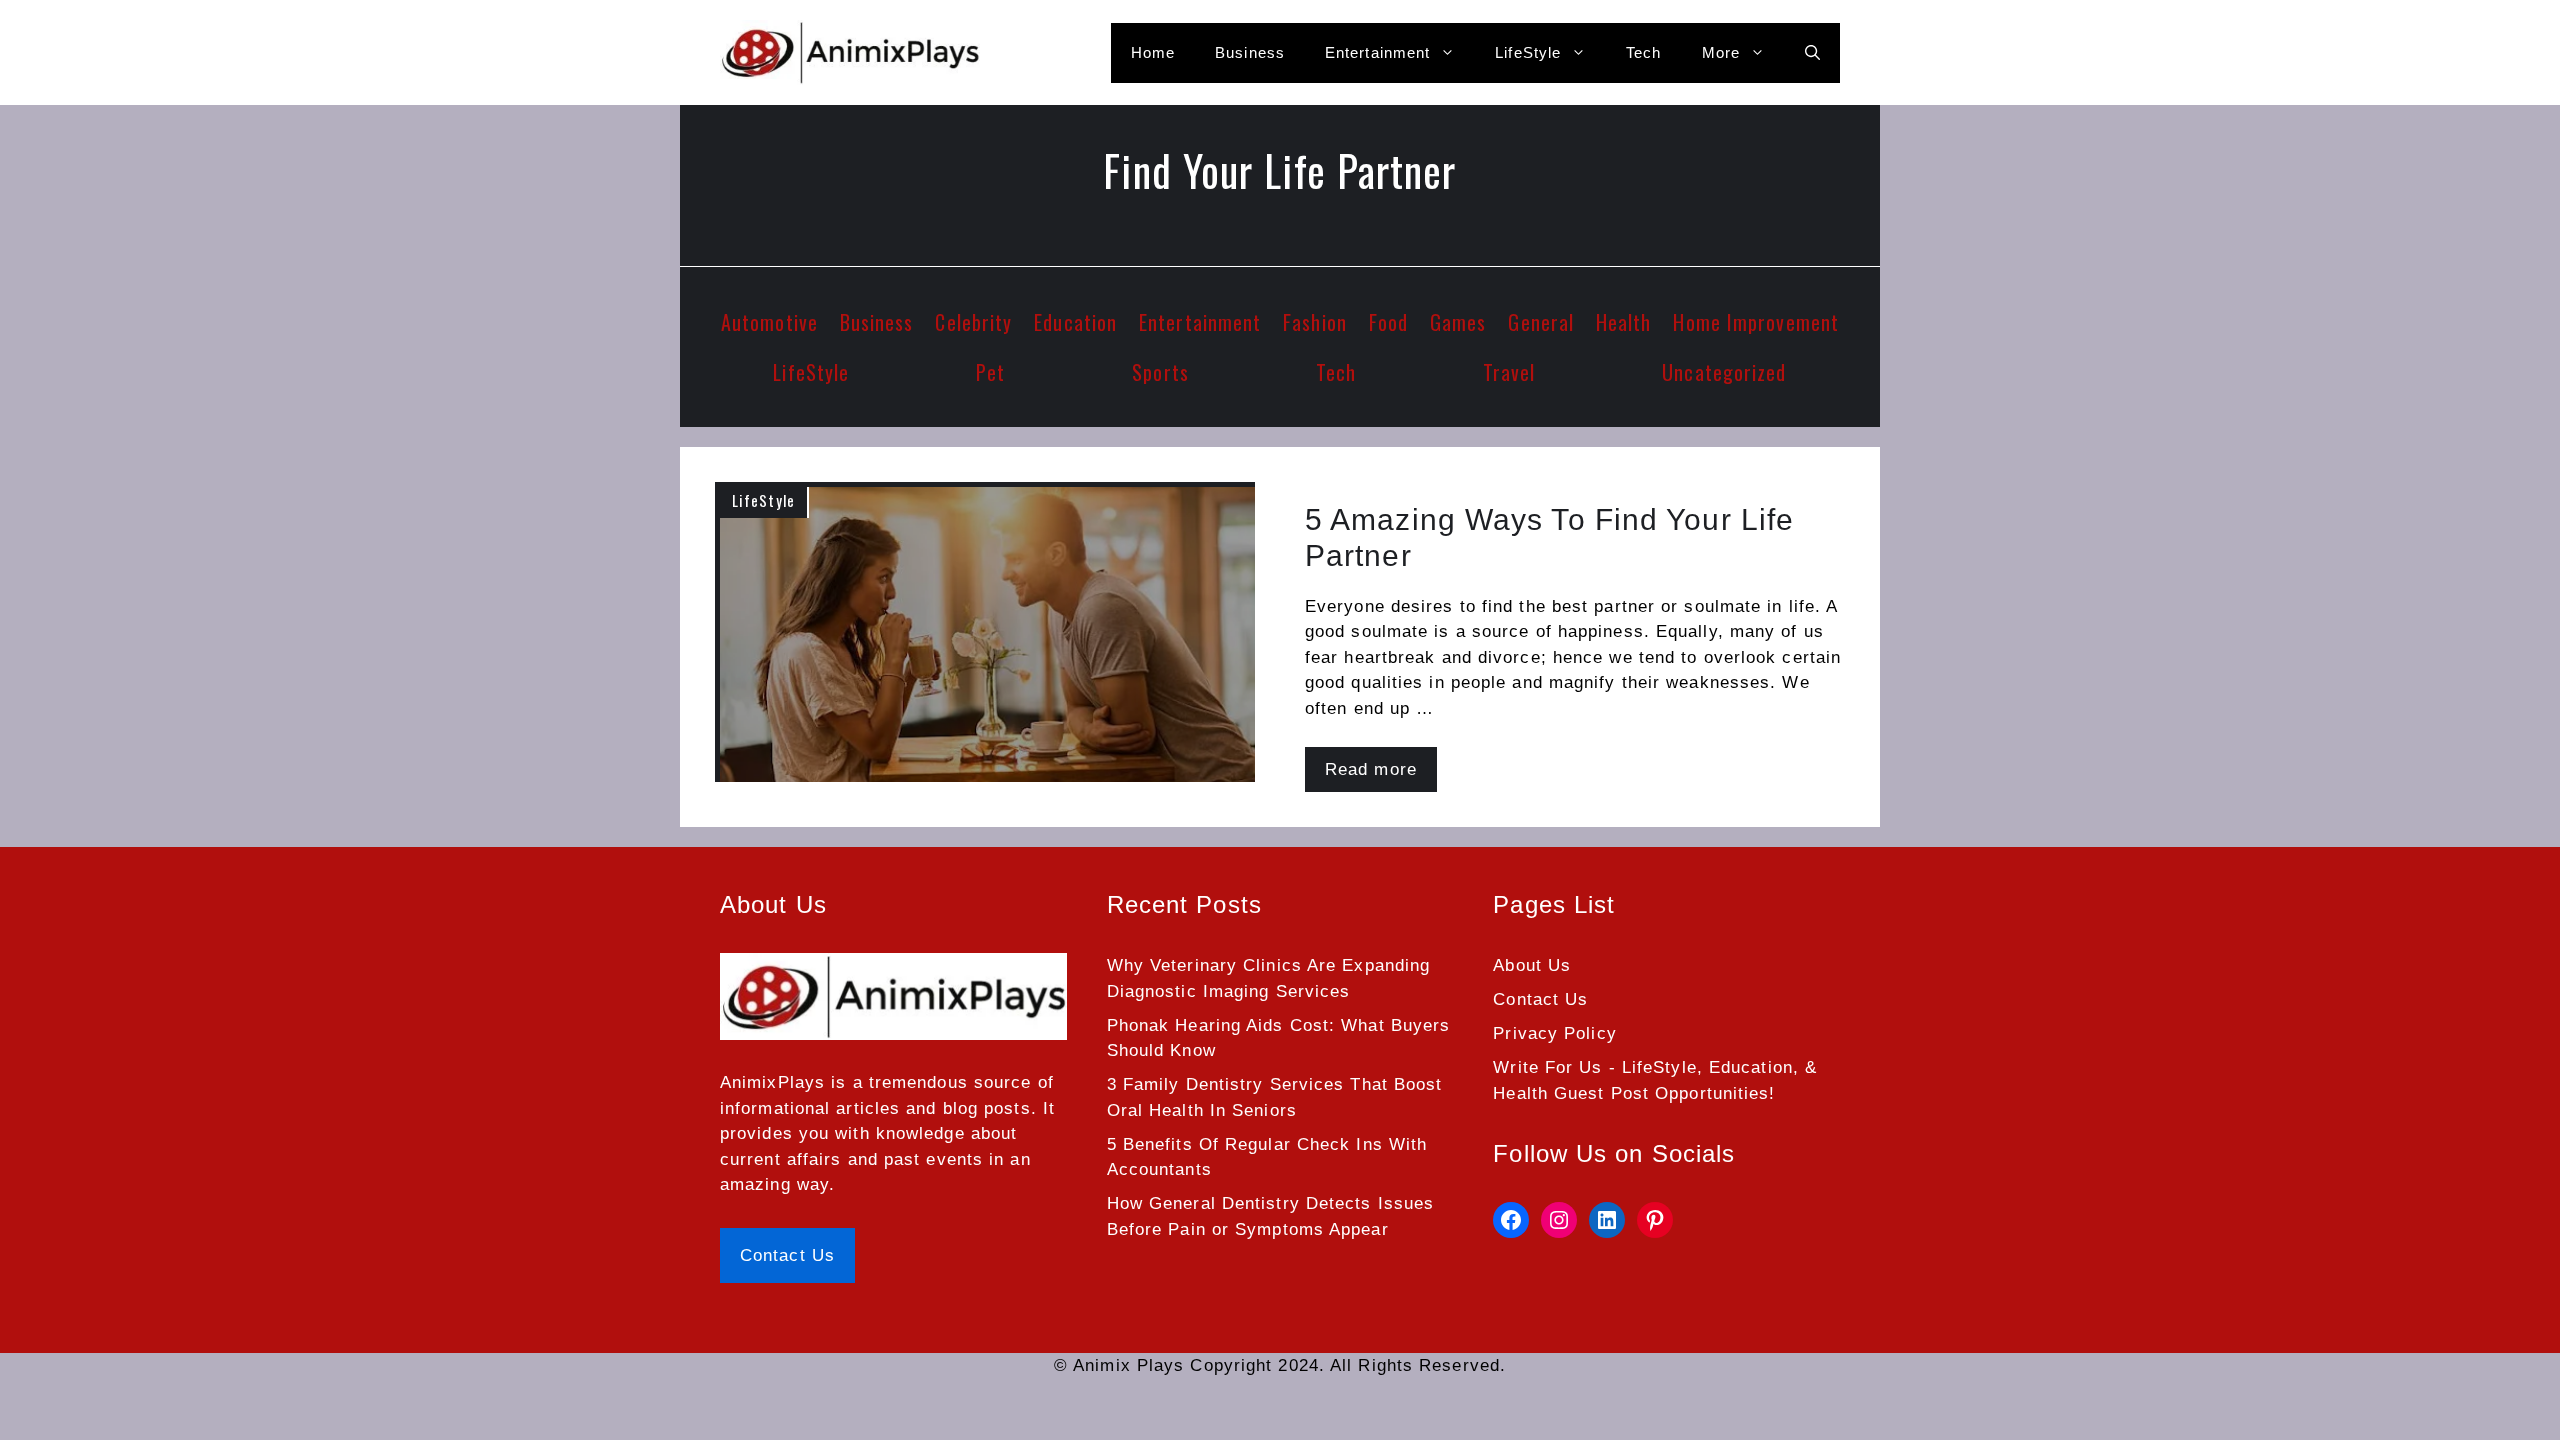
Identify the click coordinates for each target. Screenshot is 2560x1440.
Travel (1509, 372)
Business (1250, 52)
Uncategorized (1724, 372)
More (1721, 52)
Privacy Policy (1554, 1033)
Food (1388, 322)
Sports (1160, 372)
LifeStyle (1528, 52)
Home (1153, 52)
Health (1624, 322)
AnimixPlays (772, 1082)
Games (1458, 322)
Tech (1643, 52)
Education (1075, 322)
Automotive (769, 322)
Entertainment (1377, 52)
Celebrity (973, 322)
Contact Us (787, 1255)
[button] (1812, 53)
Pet (990, 372)
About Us (1532, 965)
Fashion (1315, 322)
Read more (1371, 769)
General (1541, 322)
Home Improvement (1756, 322)
